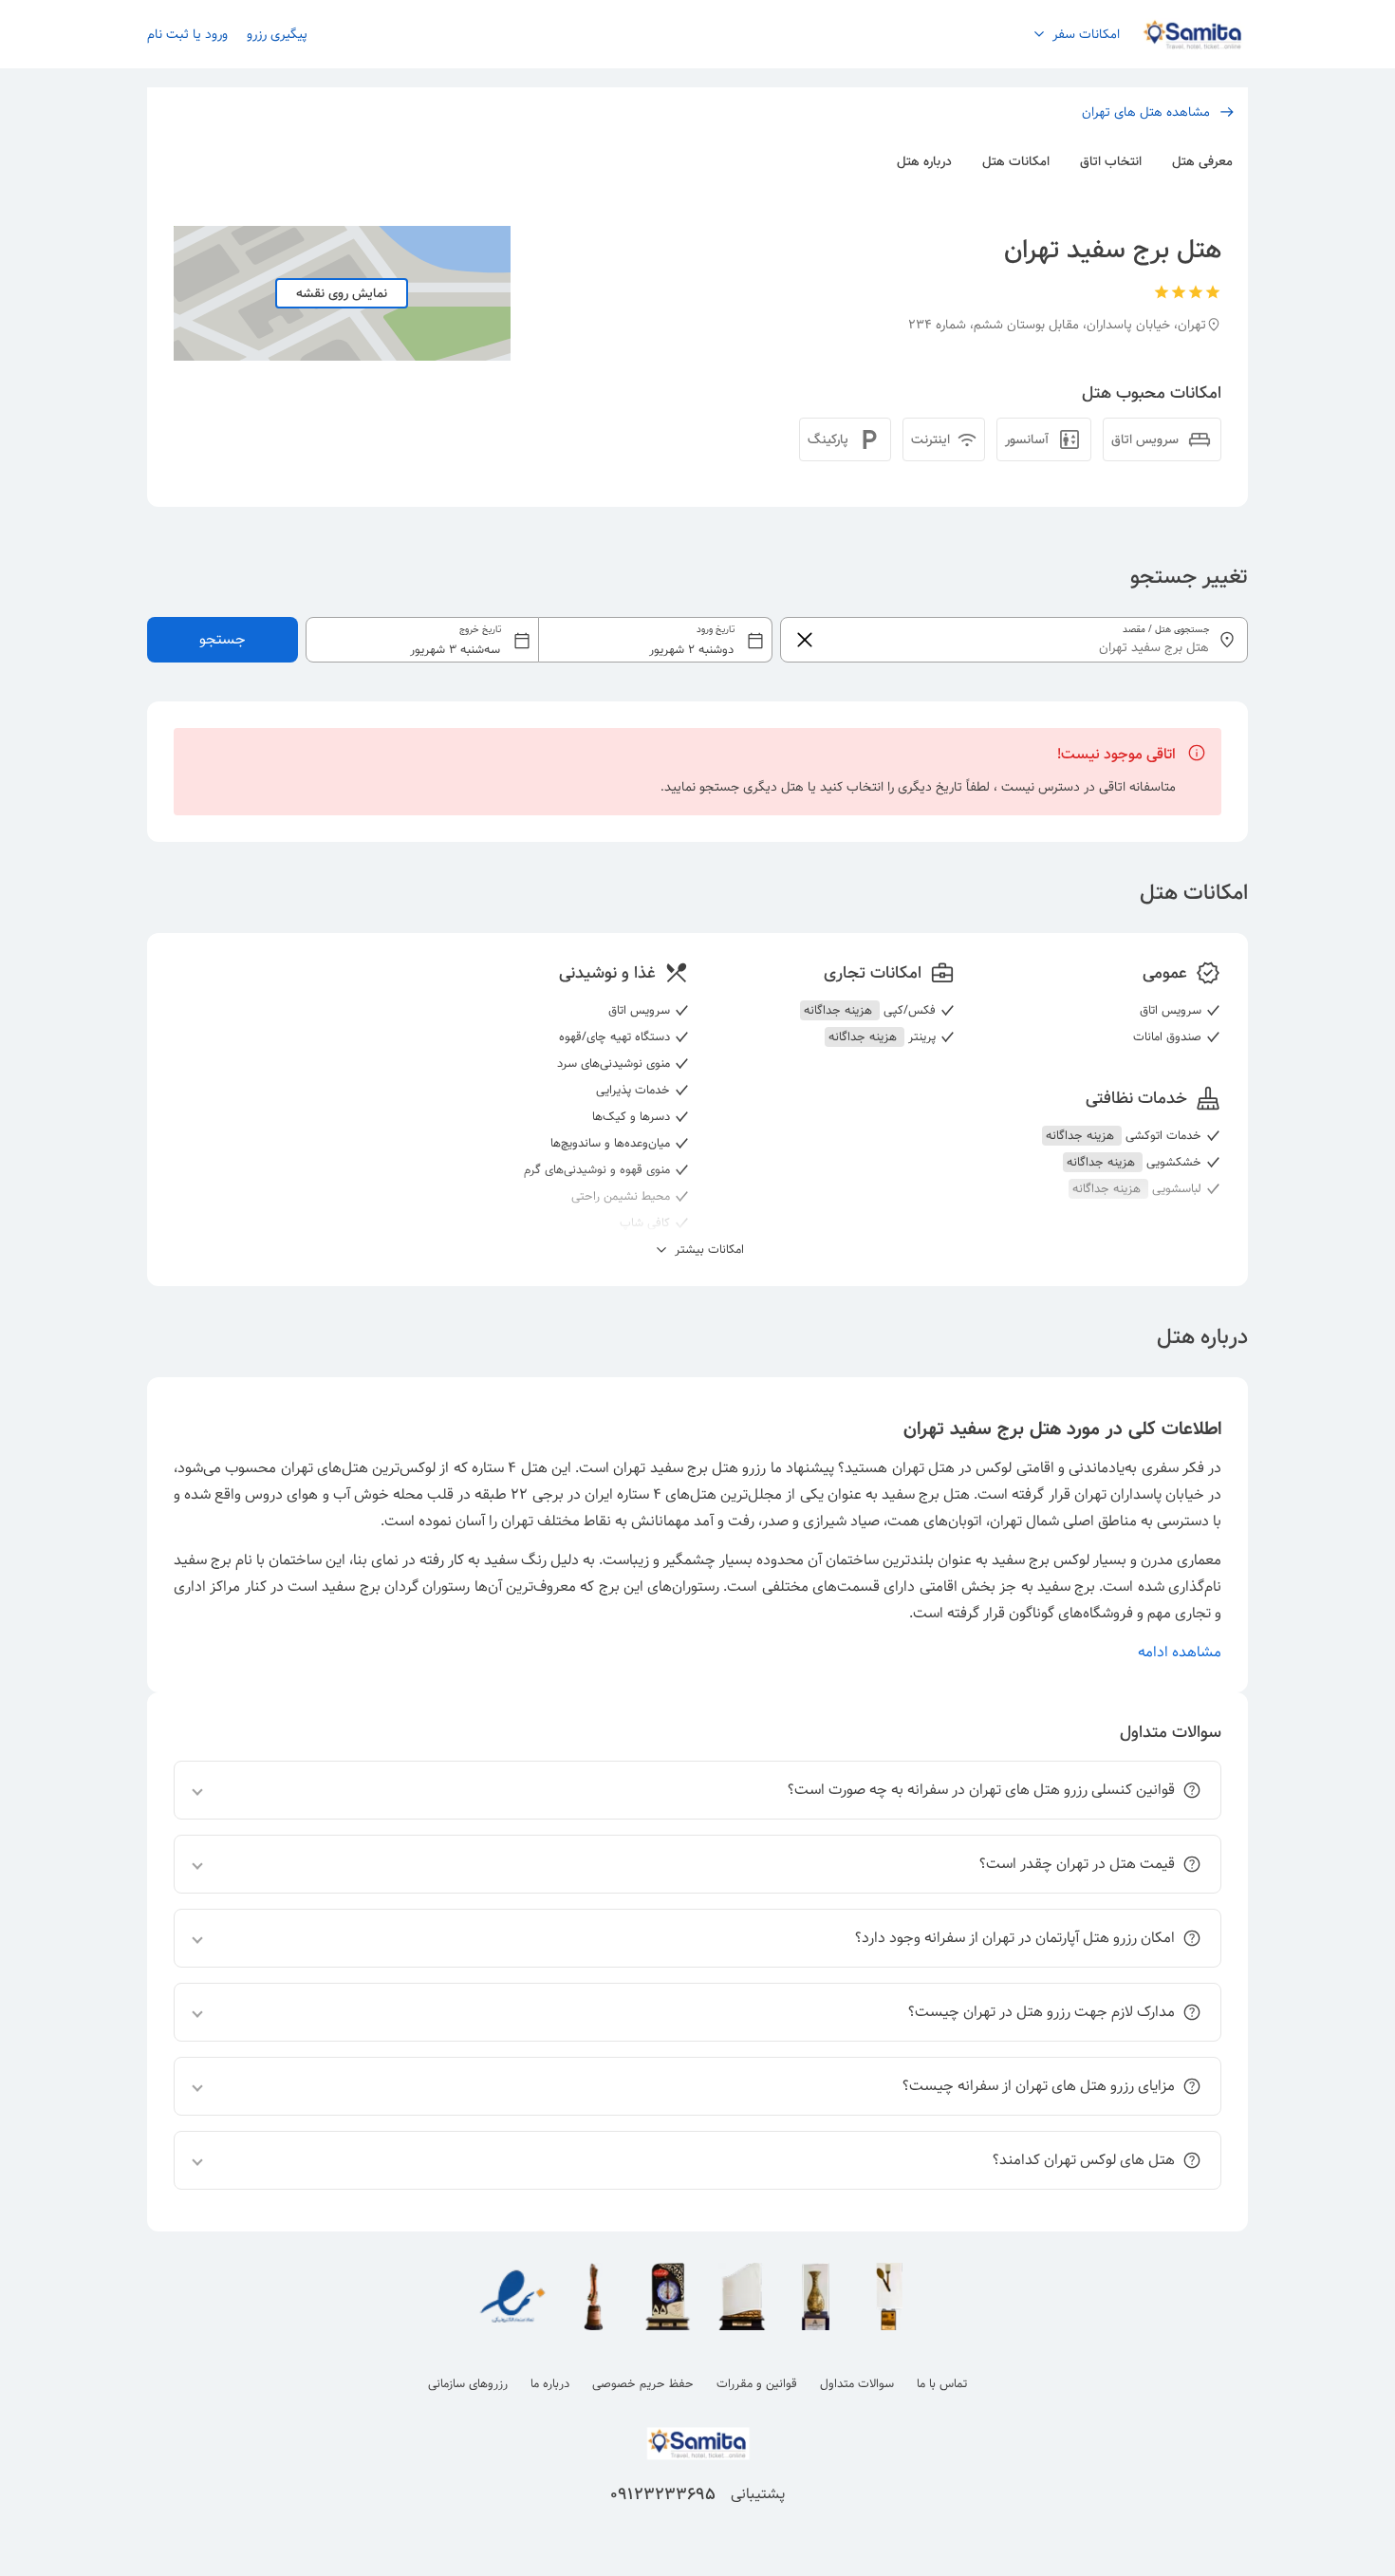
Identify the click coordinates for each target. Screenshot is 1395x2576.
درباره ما (550, 2384)
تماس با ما (942, 2384)
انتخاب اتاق (1111, 161)
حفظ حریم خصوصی (643, 2384)
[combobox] (539, 640)
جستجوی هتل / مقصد (1166, 630)
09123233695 (663, 2494)
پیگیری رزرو (277, 34)
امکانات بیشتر (707, 1250)
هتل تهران (923, 1468)
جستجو (223, 639)
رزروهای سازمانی (468, 2384)
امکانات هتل (1016, 161)
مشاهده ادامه (1180, 1652)
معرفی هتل (1202, 161)
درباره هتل (924, 161)
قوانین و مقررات (757, 2384)
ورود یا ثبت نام (187, 34)
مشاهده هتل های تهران (1146, 112)
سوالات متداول (857, 2384)
